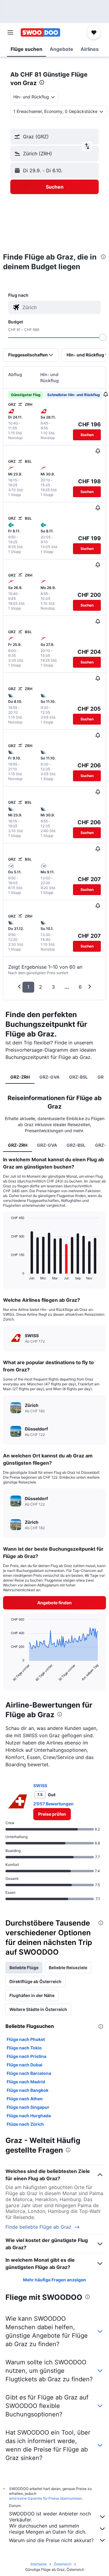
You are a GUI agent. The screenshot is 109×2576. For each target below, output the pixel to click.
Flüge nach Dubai (25, 2065)
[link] (52, 1814)
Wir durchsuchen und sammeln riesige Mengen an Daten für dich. (48, 2529)
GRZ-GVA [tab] (49, 1077)
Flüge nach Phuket (26, 2039)
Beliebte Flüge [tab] (24, 1968)
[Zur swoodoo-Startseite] (40, 32)
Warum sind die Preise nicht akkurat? (51, 2540)
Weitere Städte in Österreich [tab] (38, 2009)
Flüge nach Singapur (28, 2107)
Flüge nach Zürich (25, 2124)
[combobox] (61, 307)
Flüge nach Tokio (24, 2048)
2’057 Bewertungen (53, 1804)
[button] (10, 32)
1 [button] (28, 987)
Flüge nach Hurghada (29, 2116)
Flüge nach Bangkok (28, 2090)
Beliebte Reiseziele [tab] (68, 1968)
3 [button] (53, 987)
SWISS (40, 1786)
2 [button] (41, 987)
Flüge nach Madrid (26, 2082)
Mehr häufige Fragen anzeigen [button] (54, 2280)
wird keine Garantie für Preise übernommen (46, 2498)
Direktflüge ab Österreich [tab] (35, 1981)
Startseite (38, 2564)
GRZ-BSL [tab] (78, 1077)
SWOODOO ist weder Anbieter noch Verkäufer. (50, 2517)
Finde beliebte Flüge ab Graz (38, 2227)
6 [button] (80, 987)
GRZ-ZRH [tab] (20, 1077)
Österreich (63, 2564)
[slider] (103, 337)
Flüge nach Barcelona (29, 2073)
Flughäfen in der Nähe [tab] (32, 1995)
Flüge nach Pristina (26, 2056)
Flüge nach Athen (25, 2099)
